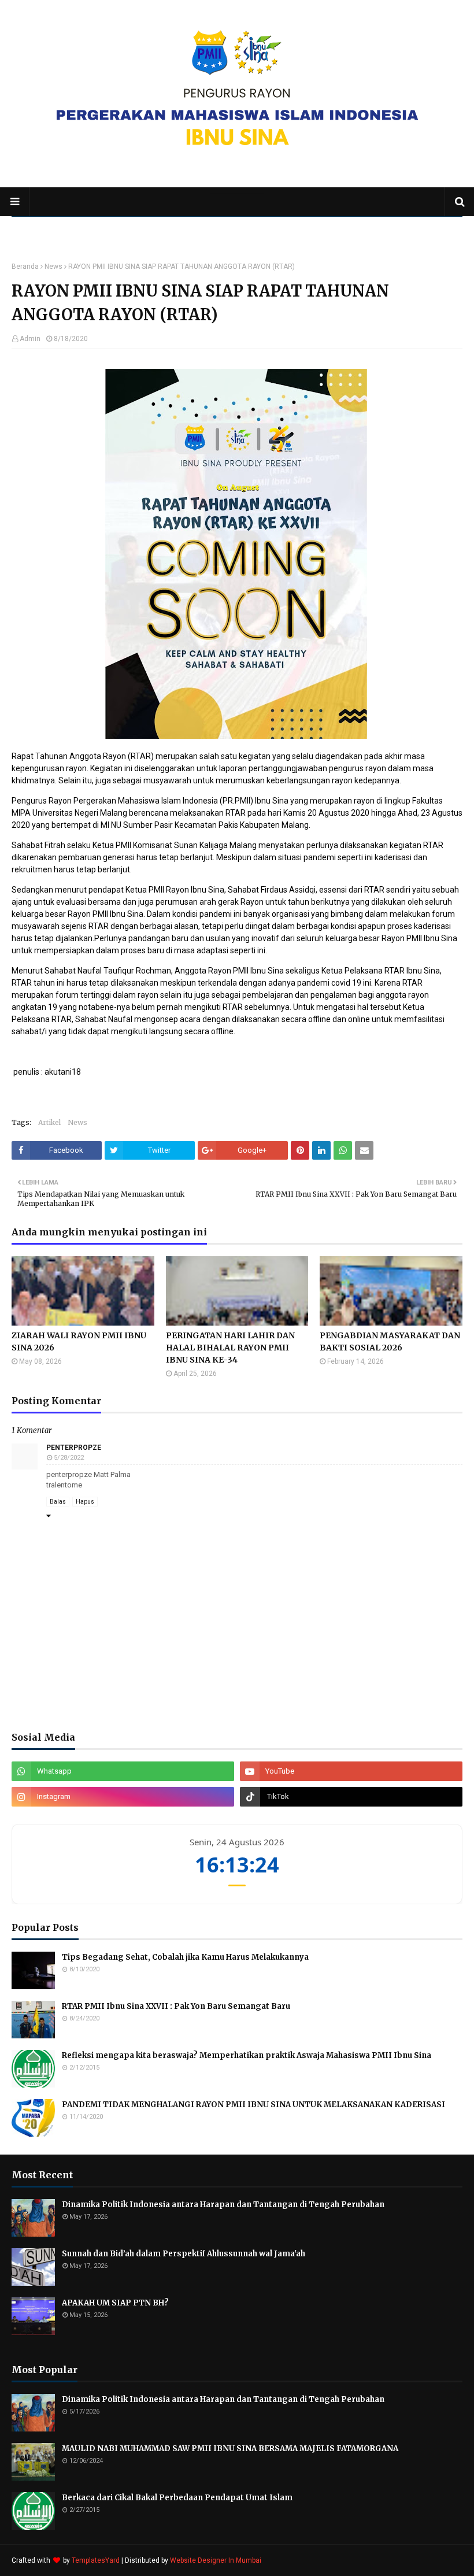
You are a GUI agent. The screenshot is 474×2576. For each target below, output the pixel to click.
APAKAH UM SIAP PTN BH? (115, 2303)
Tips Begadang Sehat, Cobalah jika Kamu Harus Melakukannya (185, 1957)
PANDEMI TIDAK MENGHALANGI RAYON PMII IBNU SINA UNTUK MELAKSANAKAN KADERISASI (253, 2105)
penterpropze (74, 1448)
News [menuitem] (175, 231)
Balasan (68, 1516)
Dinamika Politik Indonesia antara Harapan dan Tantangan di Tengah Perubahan (223, 2205)
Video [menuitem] (273, 231)
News (53, 267)
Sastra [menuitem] (220, 231)
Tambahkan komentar (87, 1547)
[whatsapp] (123, 1771)
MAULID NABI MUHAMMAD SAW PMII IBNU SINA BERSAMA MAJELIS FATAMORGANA (230, 2449)
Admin (30, 339)
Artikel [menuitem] (130, 231)
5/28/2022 (69, 1458)
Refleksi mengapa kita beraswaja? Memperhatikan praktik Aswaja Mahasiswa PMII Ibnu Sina (247, 2055)
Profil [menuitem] (78, 231)
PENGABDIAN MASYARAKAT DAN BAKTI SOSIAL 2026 (390, 1341)
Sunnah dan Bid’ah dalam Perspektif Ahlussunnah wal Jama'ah (184, 2254)
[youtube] (351, 1771)
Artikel (49, 1122)
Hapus (85, 1502)
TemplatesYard (96, 2560)
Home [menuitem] (34, 231)
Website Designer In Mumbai (216, 2560)
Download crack (160, 1474)
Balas (58, 1502)
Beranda (25, 267)
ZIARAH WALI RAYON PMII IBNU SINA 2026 (79, 1341)
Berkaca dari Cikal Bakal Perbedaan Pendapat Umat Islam (177, 2498)
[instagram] (123, 1797)
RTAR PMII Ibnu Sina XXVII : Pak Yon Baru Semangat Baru (176, 2006)
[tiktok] (351, 1797)
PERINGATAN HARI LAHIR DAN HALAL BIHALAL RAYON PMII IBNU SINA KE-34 (230, 1348)
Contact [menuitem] (321, 231)
